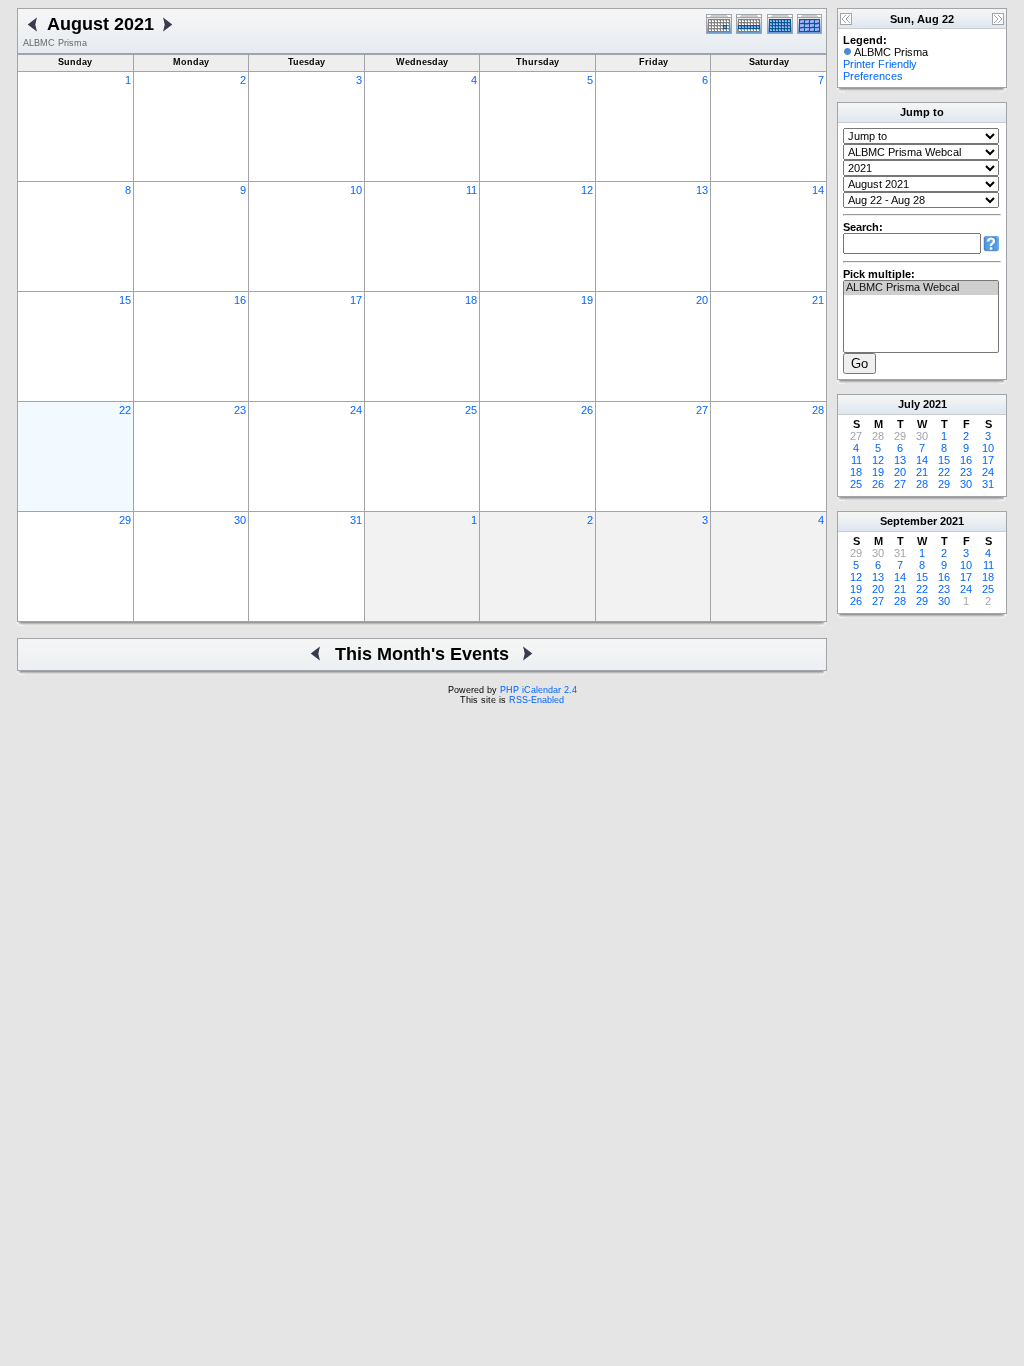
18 (471, 300)
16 (240, 300)
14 (818, 190)
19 (587, 300)
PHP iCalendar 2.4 (538, 690)
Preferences (873, 76)
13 (702, 190)
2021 (935, 404)
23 (240, 410)
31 (356, 520)
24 (356, 410)
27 (702, 410)
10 (356, 190)
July (909, 404)
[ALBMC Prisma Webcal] (921, 288)
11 (471, 190)
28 (818, 410)
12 (587, 190)
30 (240, 520)
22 (125, 410)
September (908, 521)
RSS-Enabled (536, 700)
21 (818, 300)
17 (356, 300)
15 (125, 300)
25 (471, 410)
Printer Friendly (880, 64)
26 (587, 410)
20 (702, 300)
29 (125, 520)
